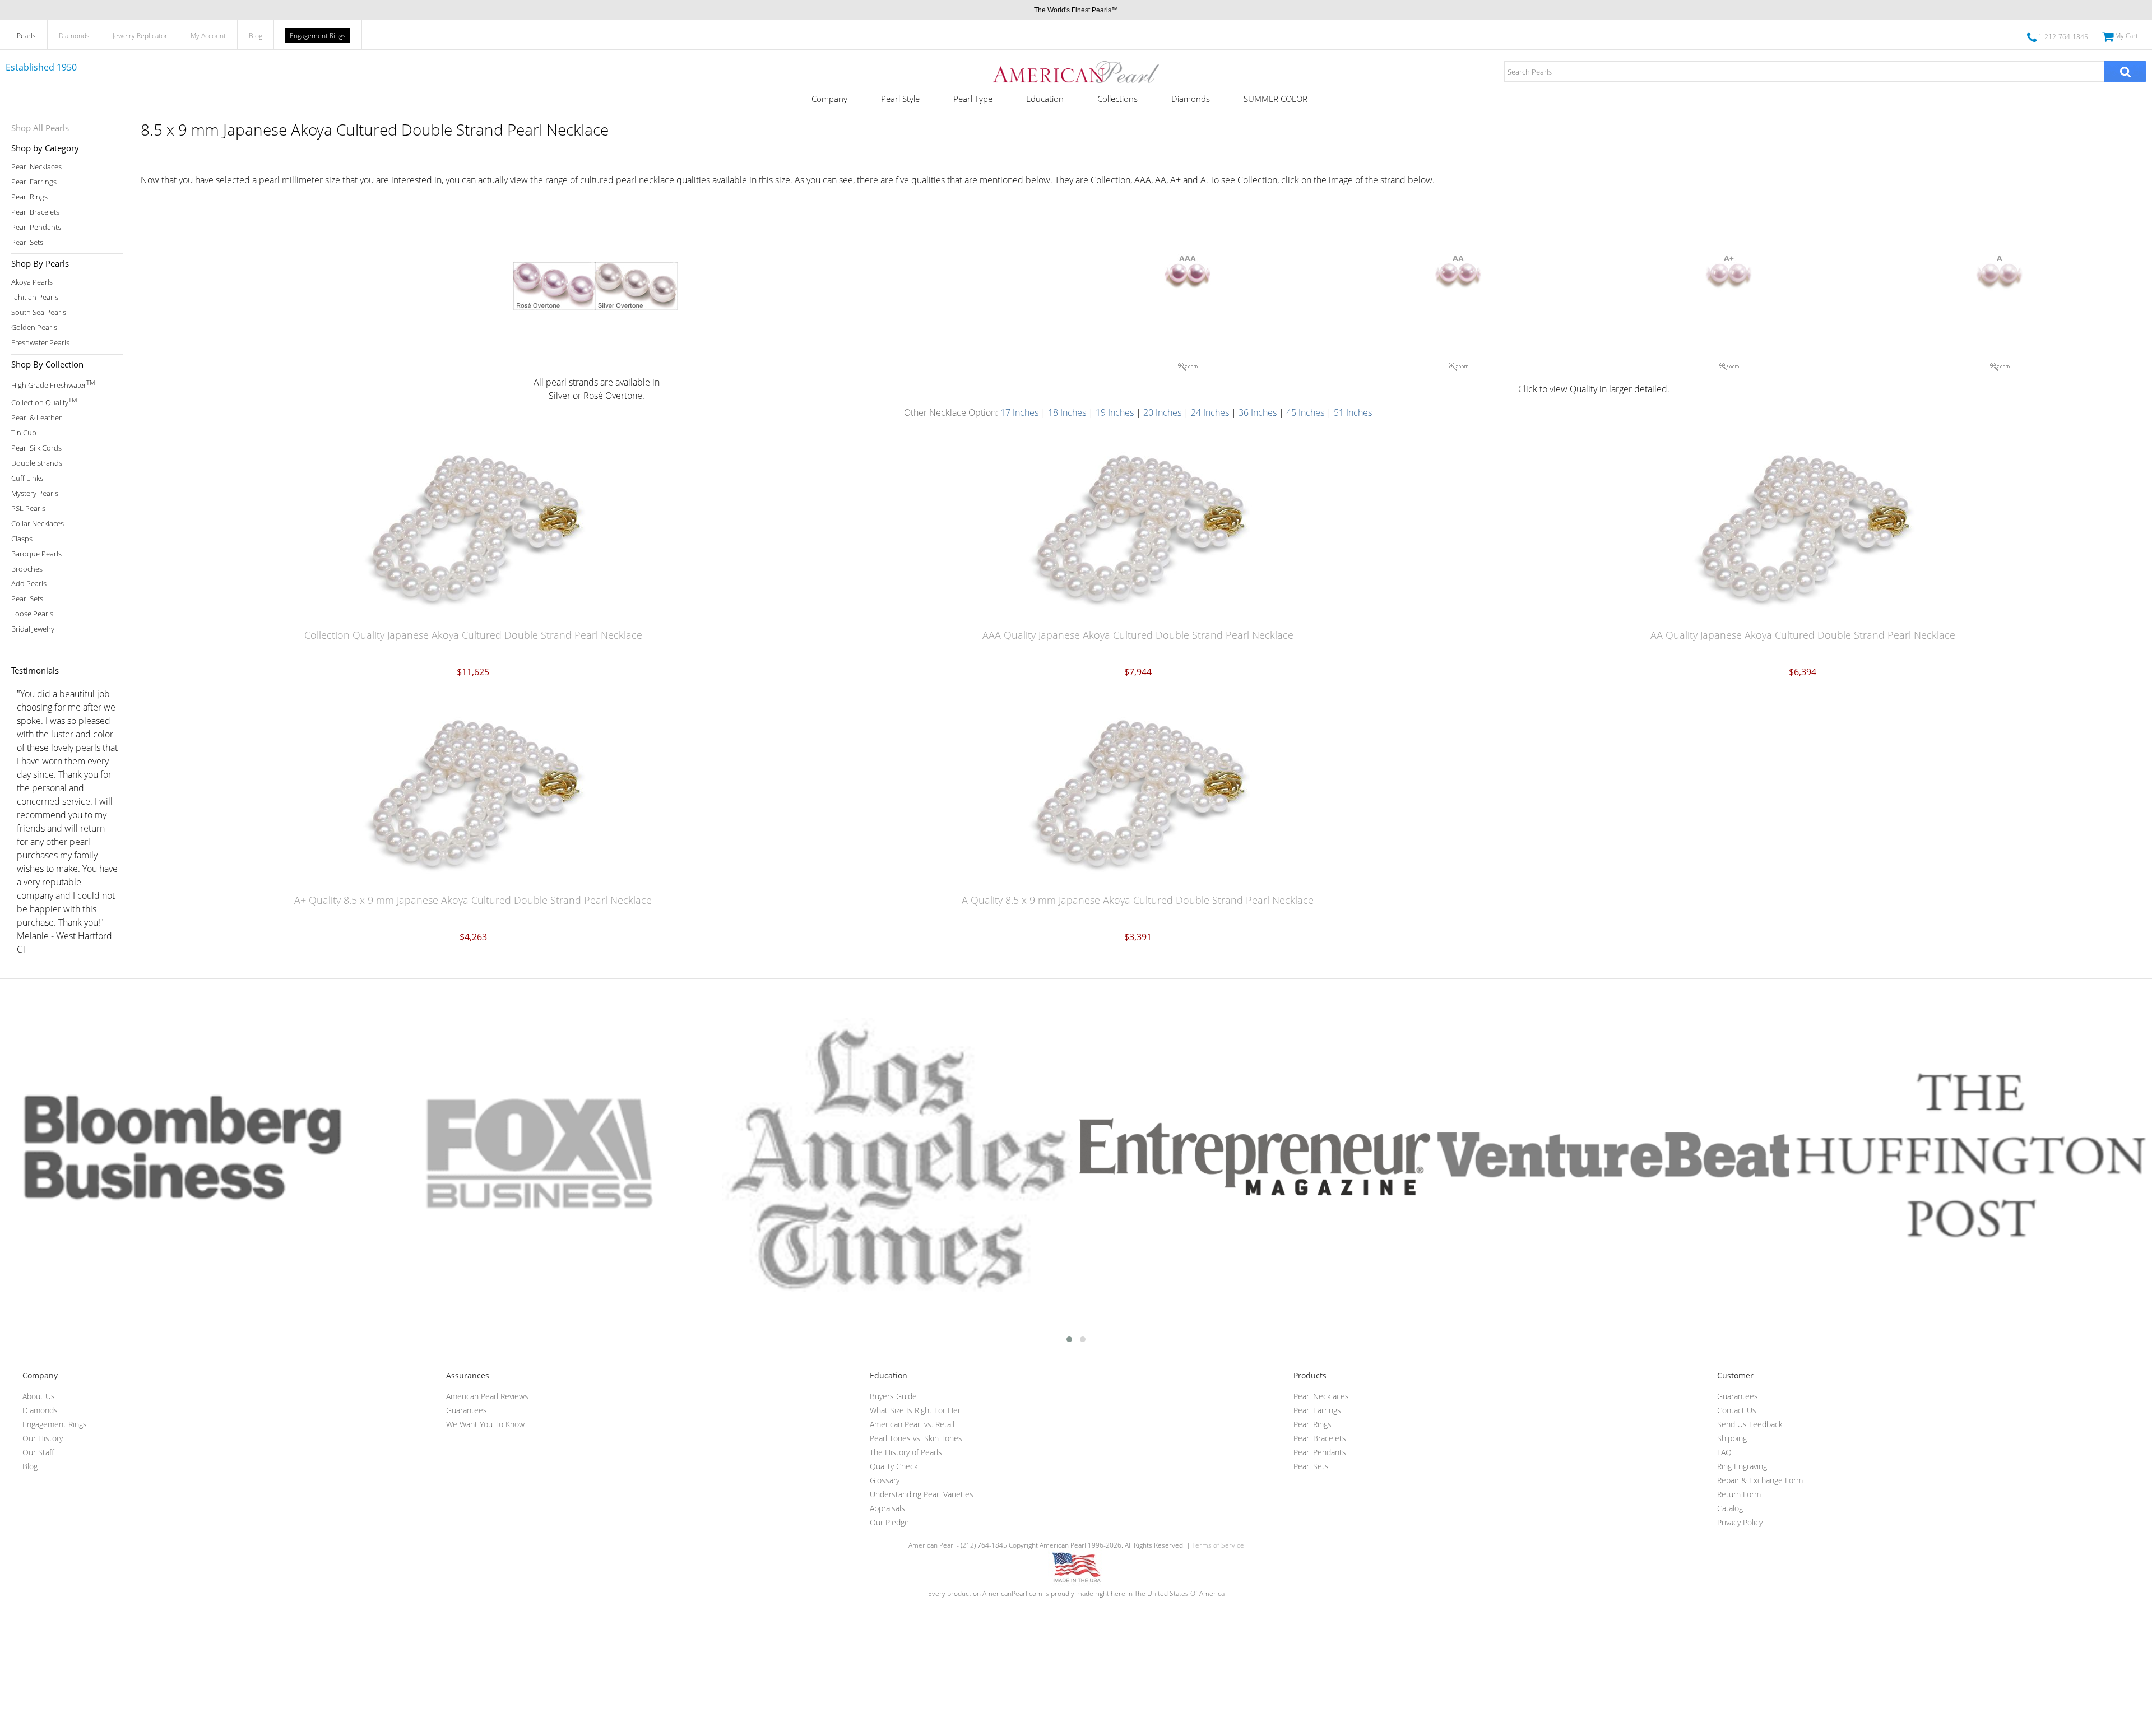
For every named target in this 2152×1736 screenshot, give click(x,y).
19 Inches (1115, 412)
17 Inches (1019, 412)
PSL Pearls (28, 509)
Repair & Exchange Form (1760, 1480)
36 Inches (1258, 412)
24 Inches (1210, 412)
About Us (39, 1396)
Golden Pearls (34, 328)
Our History (43, 1438)
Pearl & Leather (36, 418)
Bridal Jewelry (33, 629)
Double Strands (37, 463)
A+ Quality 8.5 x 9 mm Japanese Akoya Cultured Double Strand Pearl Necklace (473, 900)
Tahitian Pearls (35, 297)
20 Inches (1162, 412)
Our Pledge (889, 1522)
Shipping (1732, 1438)
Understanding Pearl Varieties (922, 1494)
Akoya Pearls (32, 282)
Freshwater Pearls (40, 343)
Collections (1117, 99)
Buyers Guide (893, 1396)
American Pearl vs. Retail (912, 1424)
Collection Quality (44, 401)
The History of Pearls (906, 1452)
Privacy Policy (1740, 1522)
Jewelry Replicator (140, 36)
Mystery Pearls (35, 493)
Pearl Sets (27, 242)
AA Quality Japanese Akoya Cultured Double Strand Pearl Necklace (1803, 635)
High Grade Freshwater (53, 384)
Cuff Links (27, 478)
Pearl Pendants (36, 227)
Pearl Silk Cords (36, 448)
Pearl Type (973, 99)
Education (1045, 99)
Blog (256, 36)
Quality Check (894, 1466)
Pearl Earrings (34, 182)
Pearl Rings (29, 197)
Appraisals (887, 1508)
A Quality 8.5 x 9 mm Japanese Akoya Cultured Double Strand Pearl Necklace (1138, 900)
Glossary (885, 1480)
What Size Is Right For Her (915, 1410)
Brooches (27, 569)
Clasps (22, 539)
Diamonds (74, 36)
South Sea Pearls (39, 312)
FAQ (1724, 1452)
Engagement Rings (318, 36)
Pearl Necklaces (36, 167)
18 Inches (1067, 412)
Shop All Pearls (40, 128)
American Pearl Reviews (487, 1396)
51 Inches (1353, 412)
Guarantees (467, 1410)
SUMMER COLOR (1276, 99)
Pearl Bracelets (35, 212)
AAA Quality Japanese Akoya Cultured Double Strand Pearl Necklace (1138, 635)
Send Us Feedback (1750, 1424)
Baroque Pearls (36, 554)
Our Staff (38, 1452)
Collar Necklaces (38, 524)
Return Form (1739, 1494)
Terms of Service (1218, 1545)
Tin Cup (24, 433)
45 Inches (1306, 412)
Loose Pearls (32, 614)
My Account (208, 36)
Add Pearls (29, 584)
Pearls (26, 36)
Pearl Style (900, 99)
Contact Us (1737, 1410)
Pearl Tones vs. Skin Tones (916, 1438)
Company (829, 99)
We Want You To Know (485, 1424)
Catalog (1730, 1508)
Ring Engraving (1742, 1466)
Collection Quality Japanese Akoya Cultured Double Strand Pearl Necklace (473, 635)
